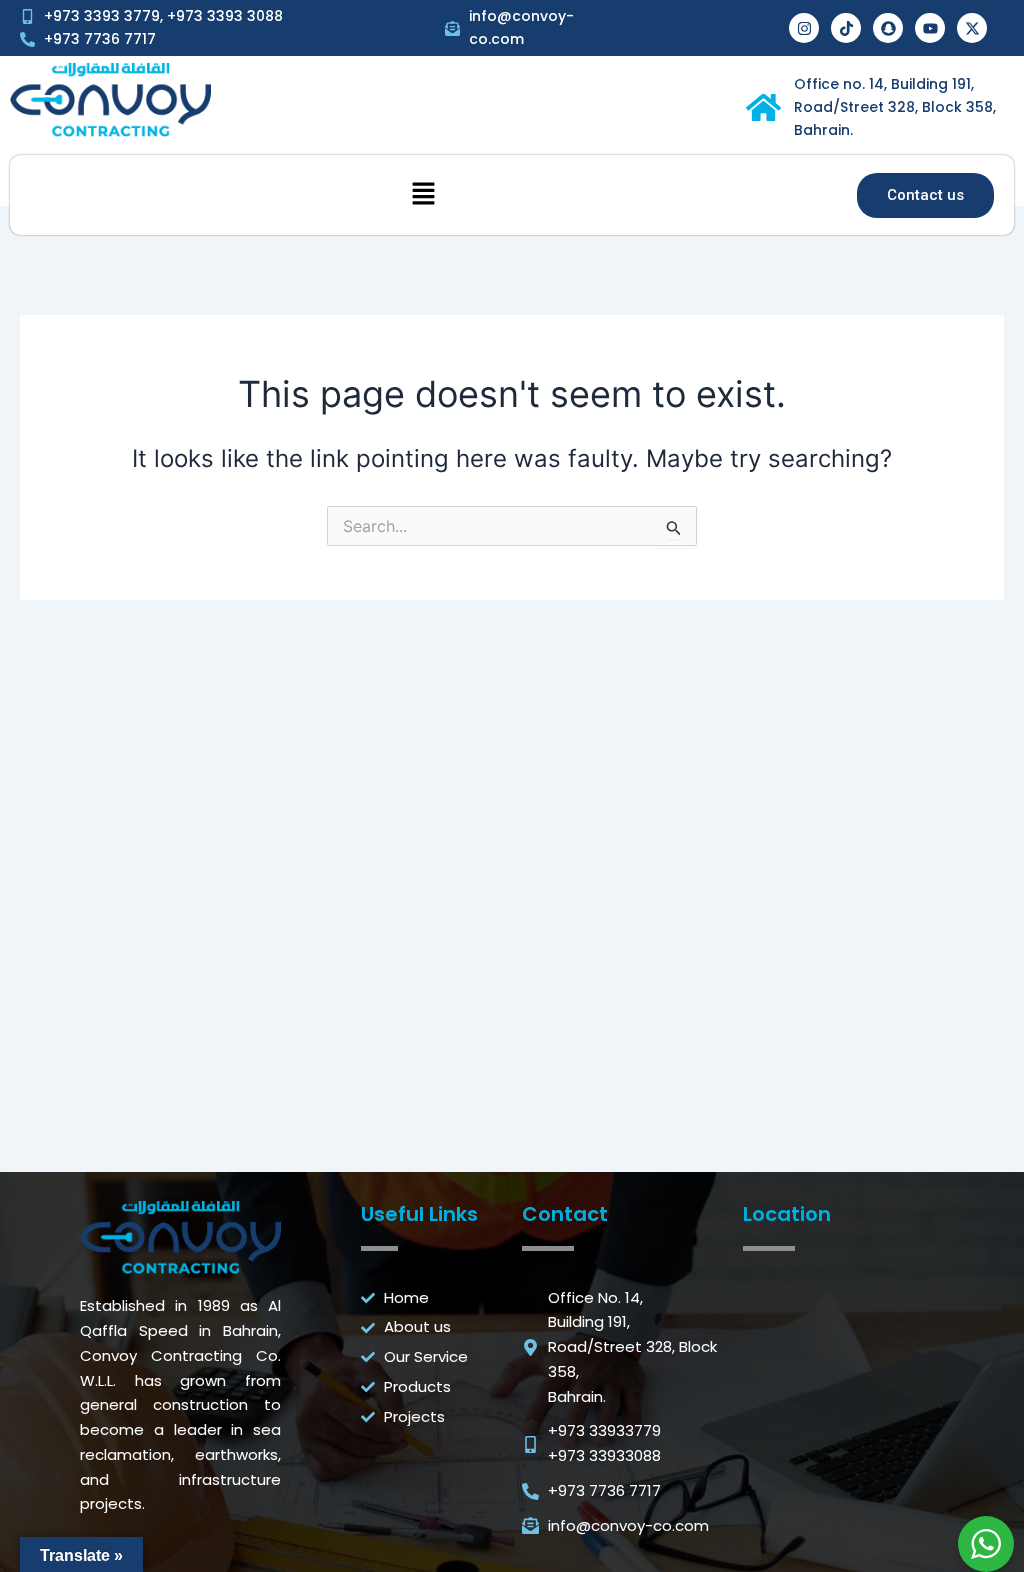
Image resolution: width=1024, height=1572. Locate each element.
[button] (424, 195)
